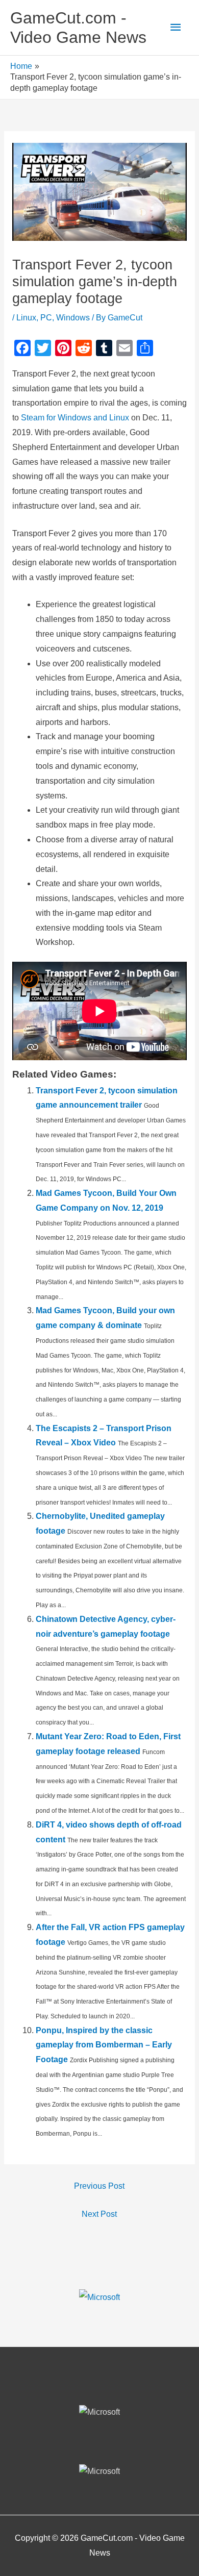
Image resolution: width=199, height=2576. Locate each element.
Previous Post (99, 2186)
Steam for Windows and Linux (75, 418)
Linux (26, 318)
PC (46, 318)
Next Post (99, 2214)
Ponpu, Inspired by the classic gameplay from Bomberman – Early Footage (104, 2045)
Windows (73, 318)
